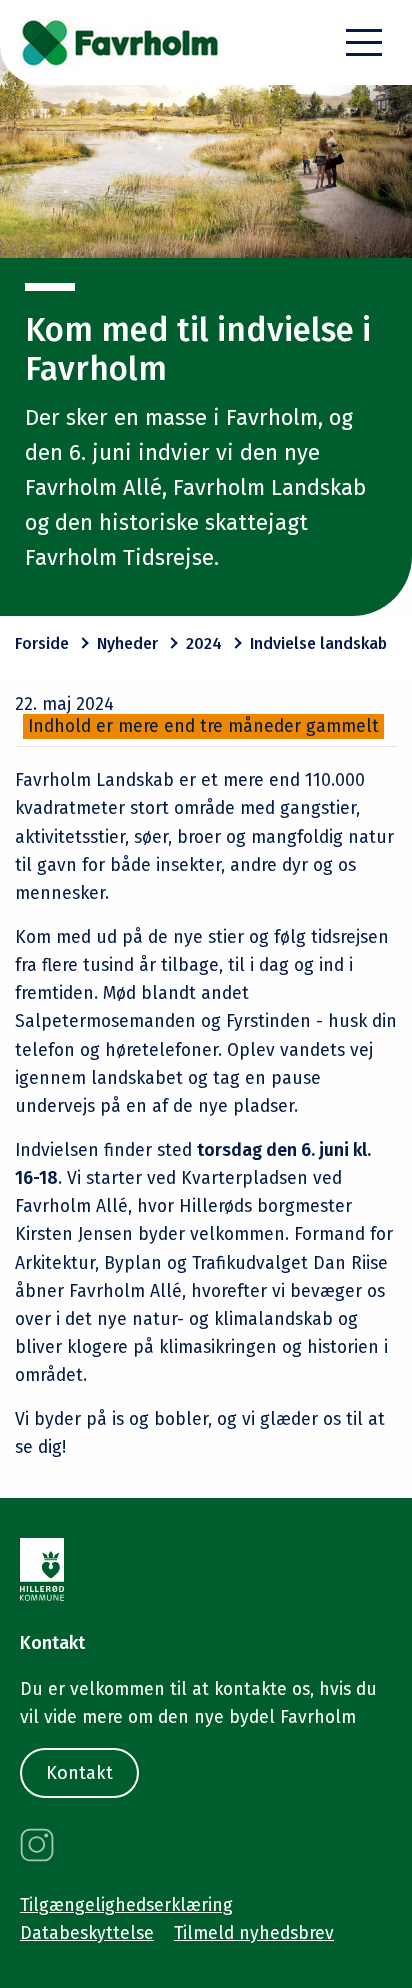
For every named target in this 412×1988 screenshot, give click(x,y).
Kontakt (79, 1773)
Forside (42, 643)
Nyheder (127, 643)
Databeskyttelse (87, 1933)
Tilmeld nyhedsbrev (254, 1933)
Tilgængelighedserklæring (126, 1905)
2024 (204, 643)
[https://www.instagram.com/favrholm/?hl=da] (37, 1845)
